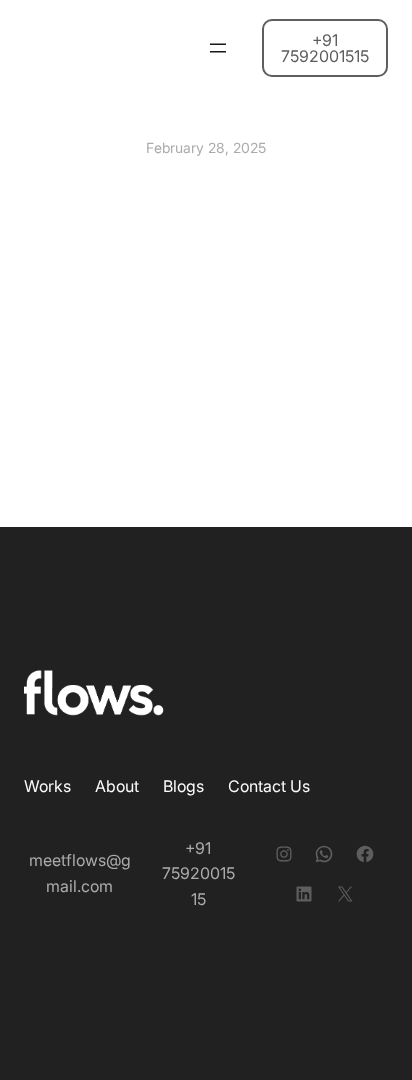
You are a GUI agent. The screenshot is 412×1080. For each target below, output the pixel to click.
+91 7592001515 (325, 48)
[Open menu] (218, 48)
